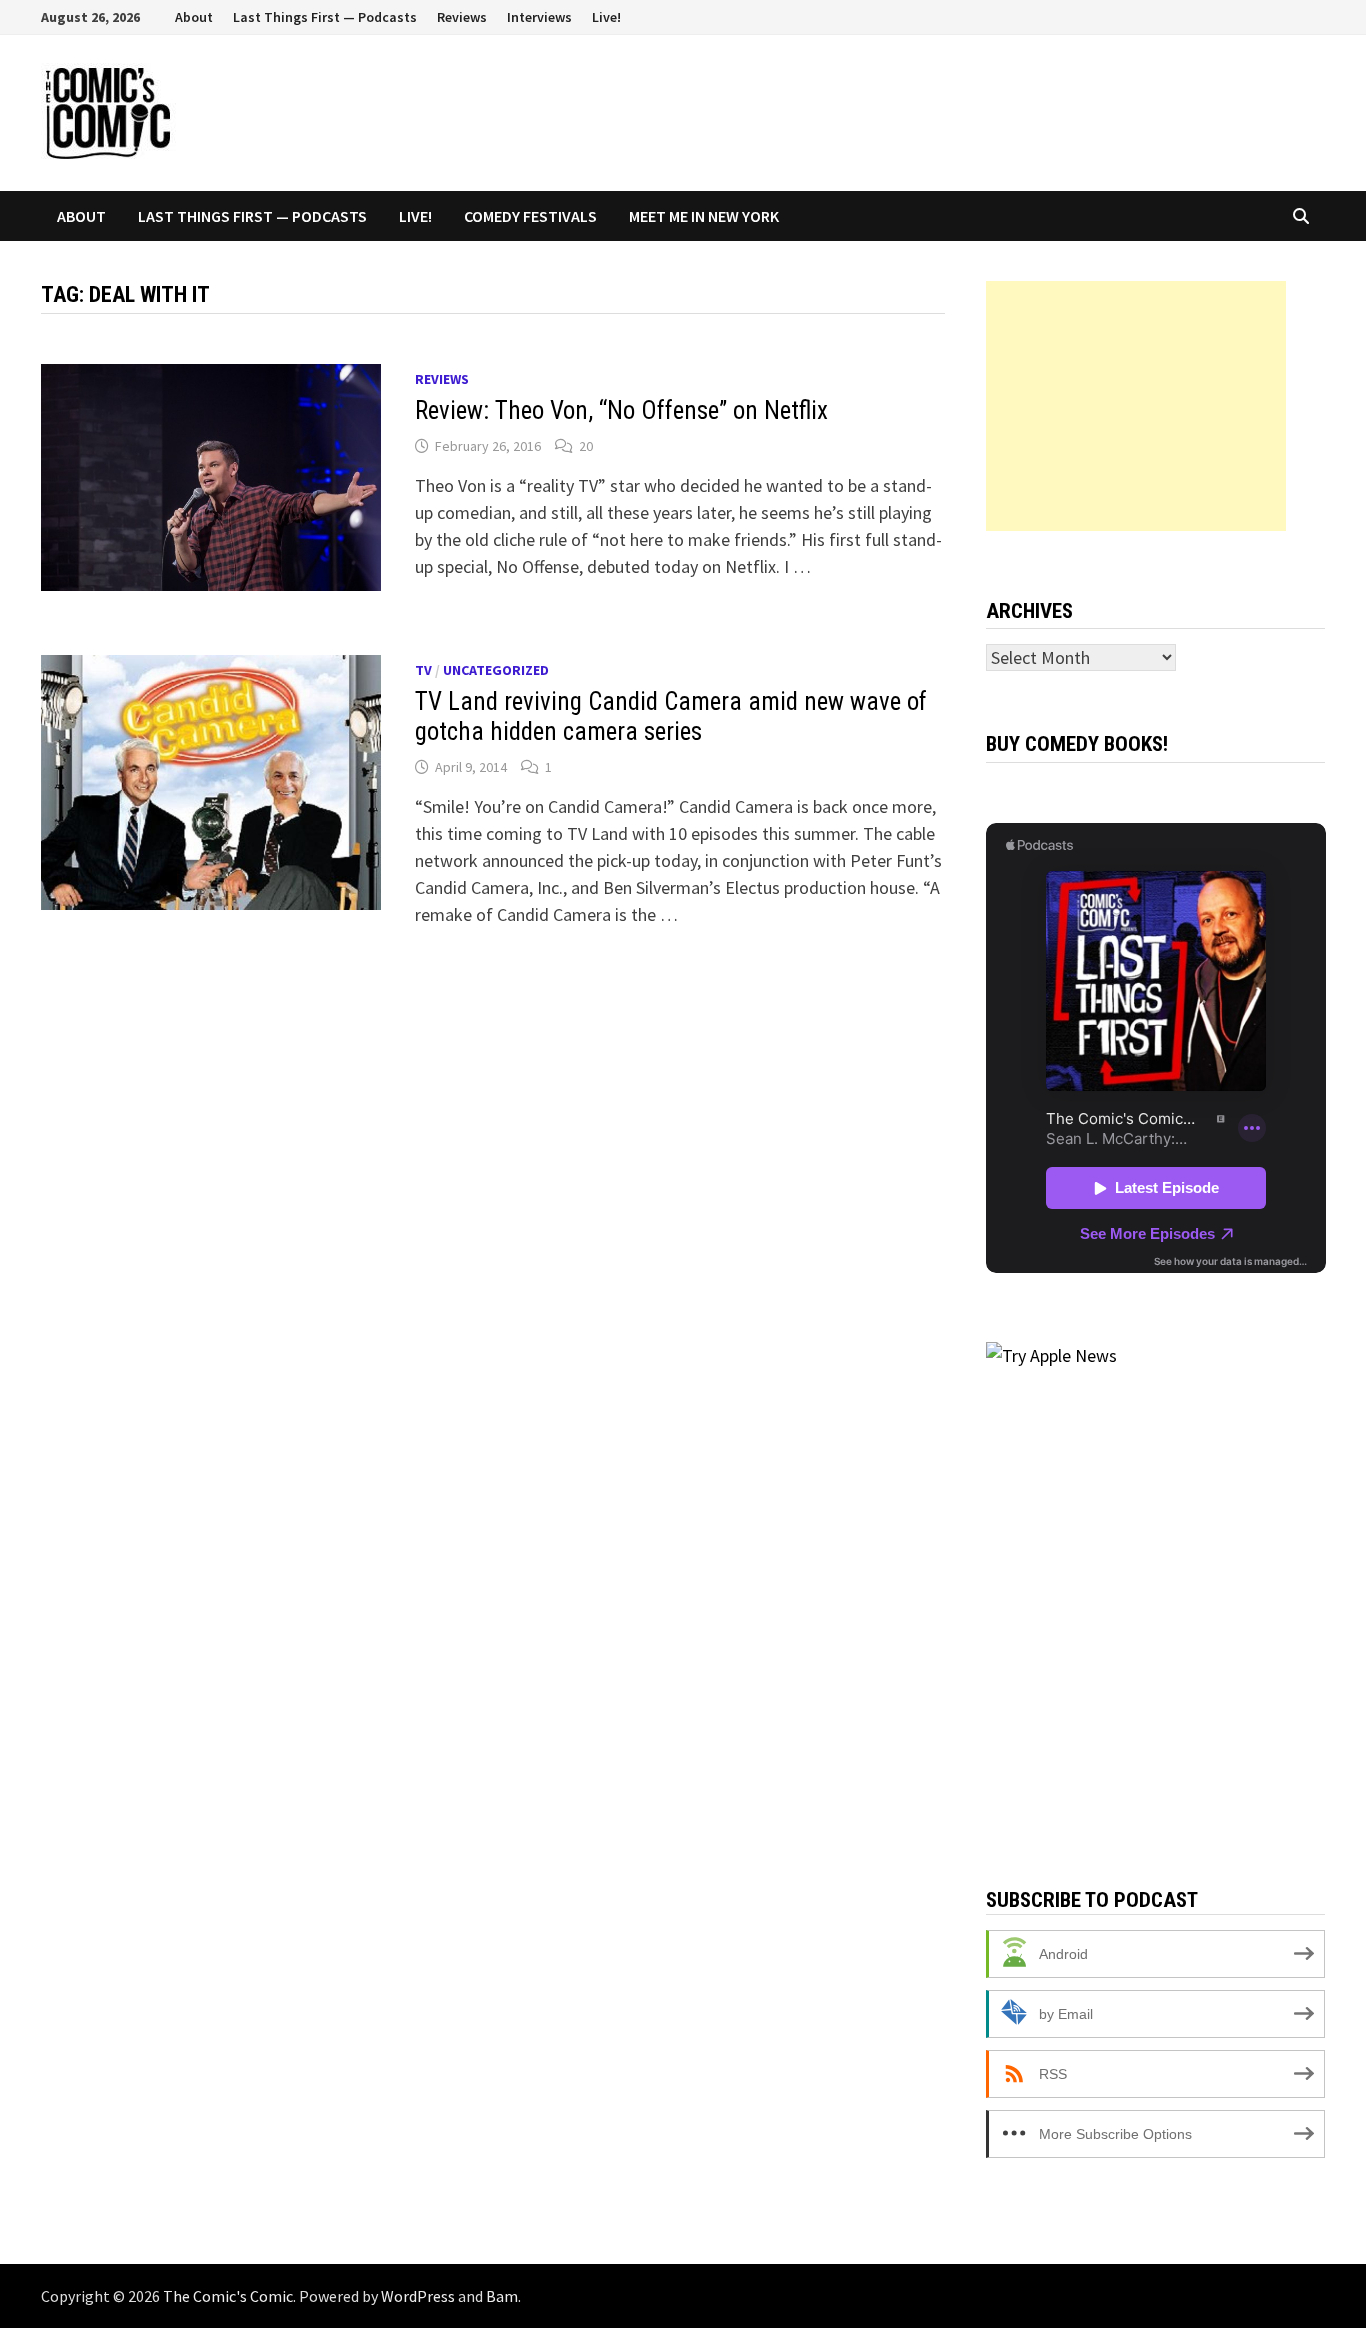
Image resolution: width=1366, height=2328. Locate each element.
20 (586, 446)
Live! (606, 17)
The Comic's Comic (228, 2296)
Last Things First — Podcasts (325, 17)
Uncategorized (496, 670)
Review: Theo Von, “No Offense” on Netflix (621, 410)
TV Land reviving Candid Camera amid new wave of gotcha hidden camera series (671, 716)
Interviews (539, 17)
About (194, 17)
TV (423, 670)
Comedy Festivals (530, 216)
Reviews (462, 17)
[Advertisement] (1136, 406)
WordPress (418, 2296)
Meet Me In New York (704, 216)
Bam (502, 2296)
